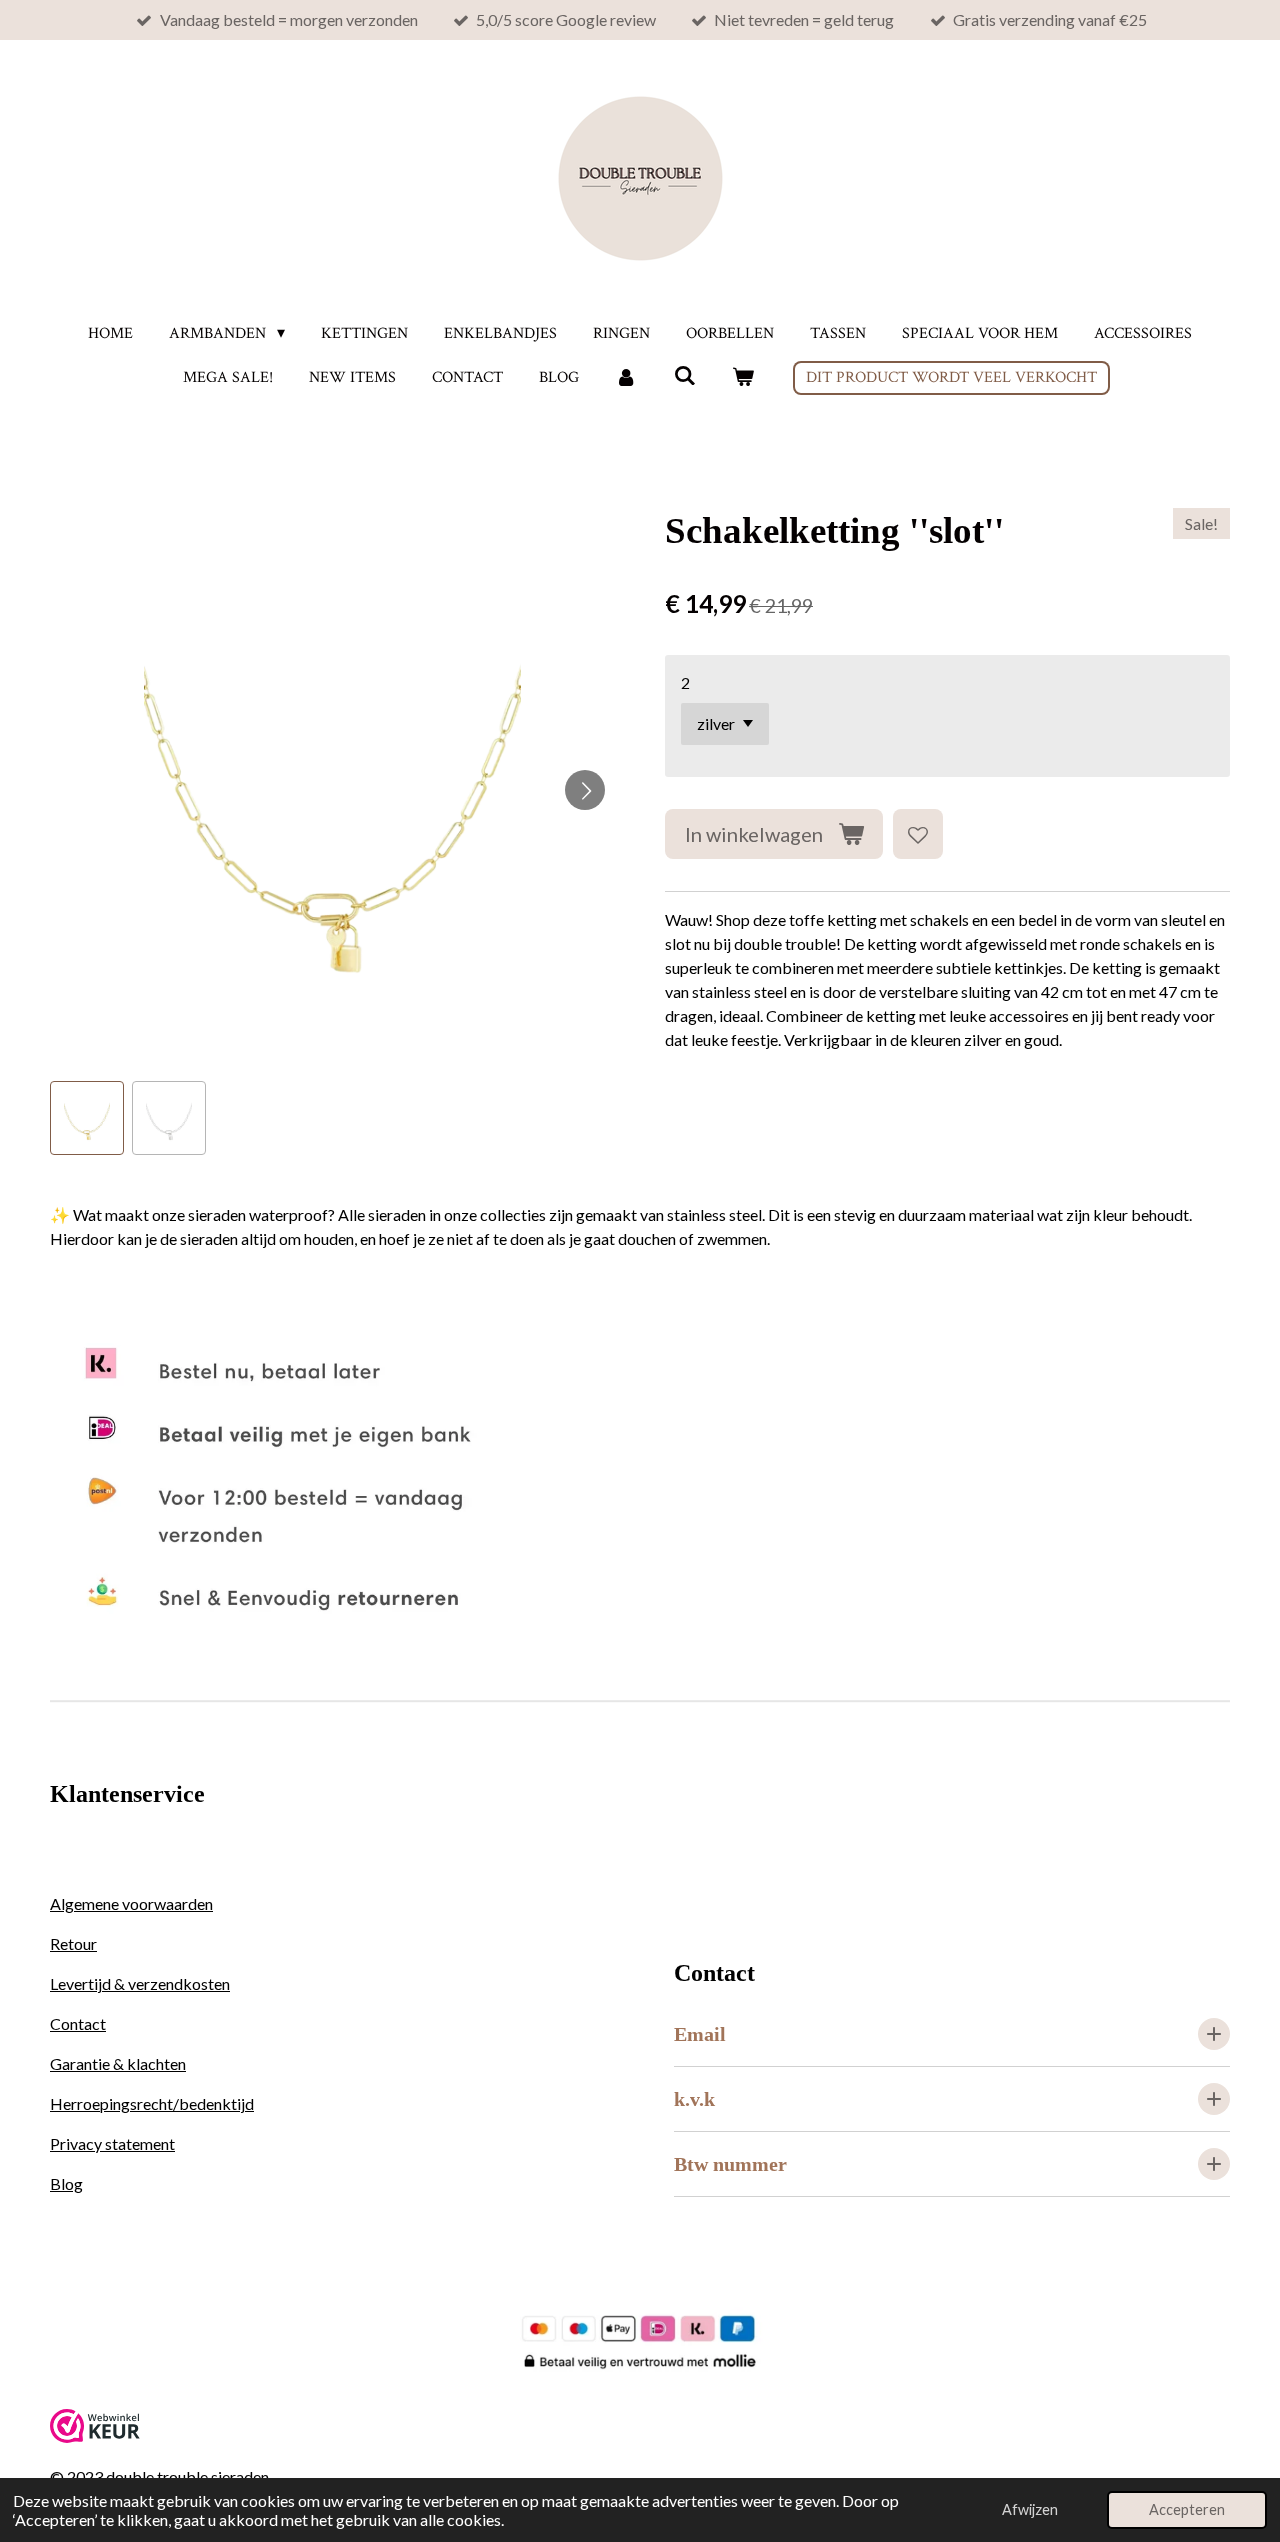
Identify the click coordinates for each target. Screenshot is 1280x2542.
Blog (66, 2183)
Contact (78, 2023)
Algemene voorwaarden (131, 1903)
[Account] (626, 378)
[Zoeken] (684, 376)
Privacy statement (112, 2143)
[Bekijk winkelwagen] (743, 378)
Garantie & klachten (118, 2063)
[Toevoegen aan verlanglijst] (918, 834)
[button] (87, 1118)
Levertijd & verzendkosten (140, 1983)
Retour (73, 1943)
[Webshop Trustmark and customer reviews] (95, 2436)
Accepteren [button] (1187, 2509)
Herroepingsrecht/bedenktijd (152, 2103)
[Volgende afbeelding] (585, 790)
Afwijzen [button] (1030, 2509)
